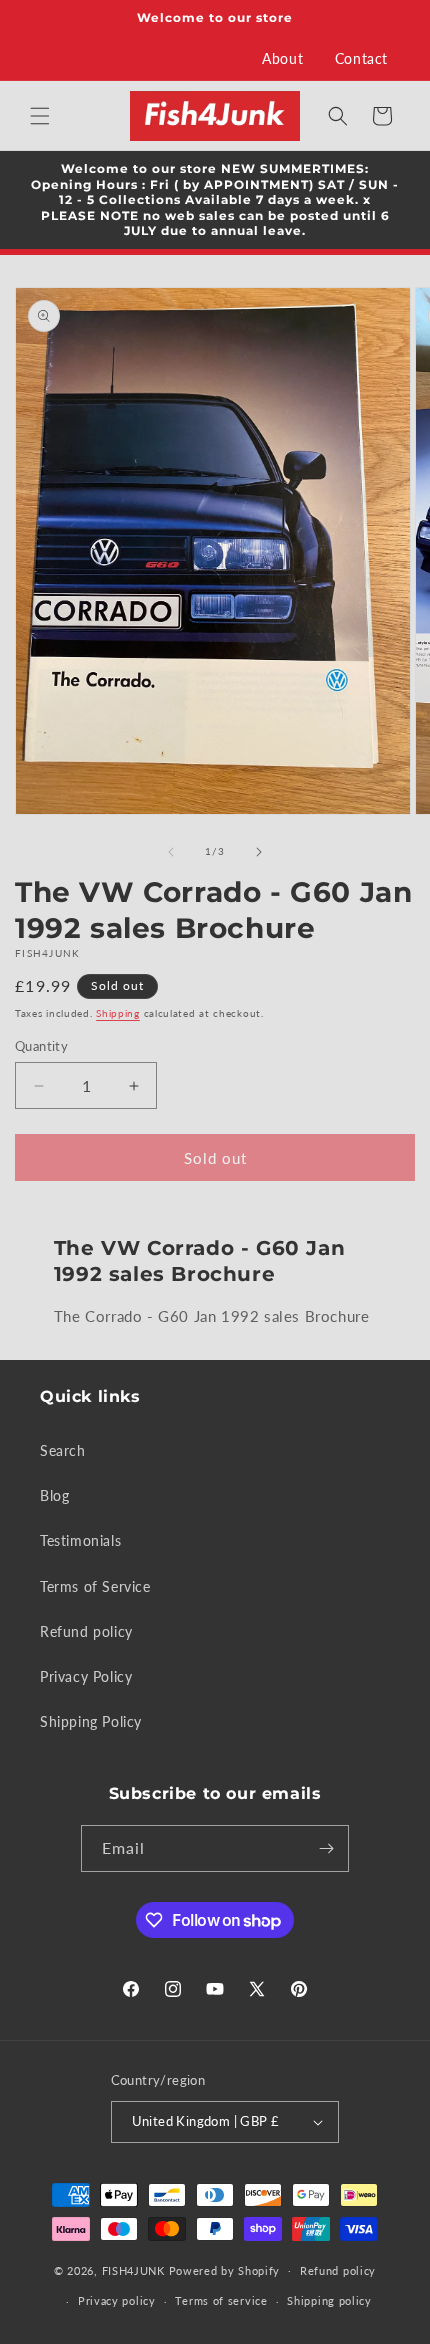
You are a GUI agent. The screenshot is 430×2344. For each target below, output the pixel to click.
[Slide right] (259, 852)
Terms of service (221, 2300)
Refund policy (86, 1631)
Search (63, 1450)
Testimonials (80, 1540)
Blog (54, 1495)
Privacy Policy (86, 1676)
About (282, 58)
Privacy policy (117, 2300)
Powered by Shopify (225, 2269)
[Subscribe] (326, 1848)
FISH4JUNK (133, 2269)
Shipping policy (329, 2300)
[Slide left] (171, 852)
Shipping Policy (91, 1721)
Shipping (118, 1013)
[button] (40, 116)
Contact (361, 58)
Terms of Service (95, 1586)
